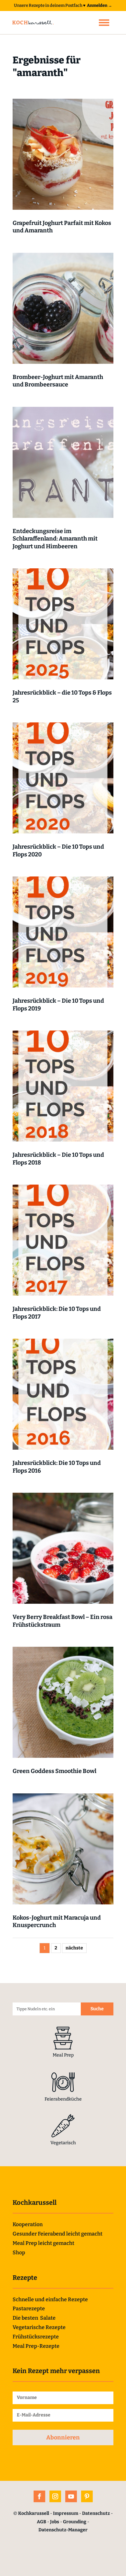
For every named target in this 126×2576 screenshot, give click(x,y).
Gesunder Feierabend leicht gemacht (58, 2234)
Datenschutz (96, 2513)
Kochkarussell (34, 2513)
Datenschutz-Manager (63, 2530)
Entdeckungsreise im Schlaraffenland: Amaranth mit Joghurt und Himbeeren (55, 539)
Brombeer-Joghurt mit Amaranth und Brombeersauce (58, 381)
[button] (104, 23)
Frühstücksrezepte (36, 2337)
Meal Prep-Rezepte (36, 2346)
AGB (42, 2522)
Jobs (55, 2522)
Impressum (66, 2513)
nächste (74, 1948)
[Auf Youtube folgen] (71, 2496)
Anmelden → (100, 5)
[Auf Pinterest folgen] (87, 2496)
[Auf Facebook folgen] (39, 2496)
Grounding (75, 2522)
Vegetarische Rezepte (39, 2327)
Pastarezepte (29, 2308)
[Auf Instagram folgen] (55, 2496)
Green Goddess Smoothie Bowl (54, 1771)
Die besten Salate (34, 2318)
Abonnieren (63, 2437)
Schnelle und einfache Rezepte (50, 2299)
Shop (19, 2253)
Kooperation (28, 2224)
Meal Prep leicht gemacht (43, 2243)
